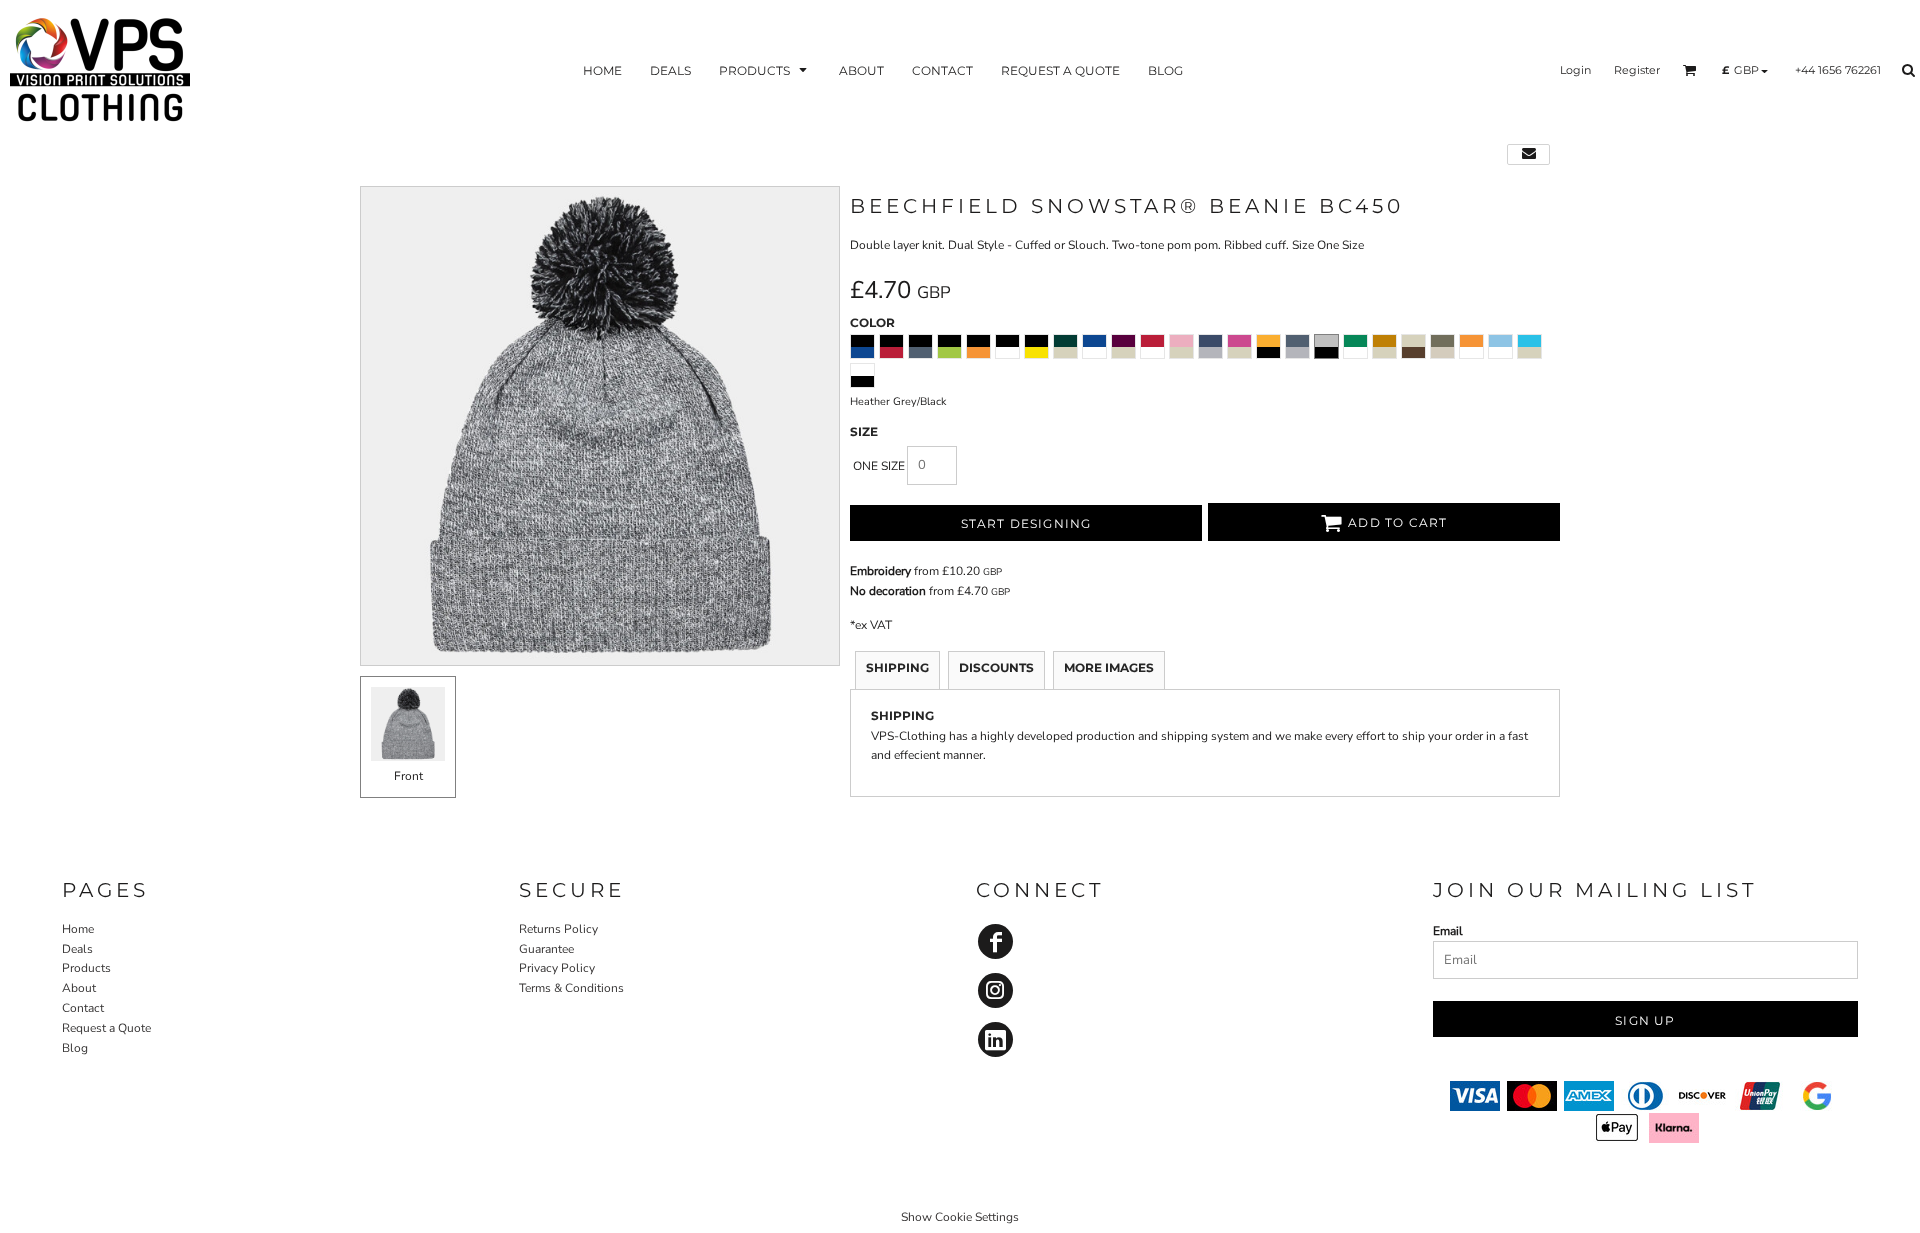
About (79, 988)
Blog (75, 1048)
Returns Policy (558, 929)
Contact (83, 1008)
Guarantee (546, 949)
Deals (77, 949)
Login (1575, 70)
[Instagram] (995, 990)
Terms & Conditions (571, 988)
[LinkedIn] (995, 1039)
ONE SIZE (879, 466)
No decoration (888, 591)
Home (78, 929)
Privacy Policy (557, 968)
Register (1637, 70)
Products (86, 968)
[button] (765, 70)
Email (1448, 931)
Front (408, 776)
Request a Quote (106, 1028)
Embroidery (880, 571)
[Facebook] (995, 941)
